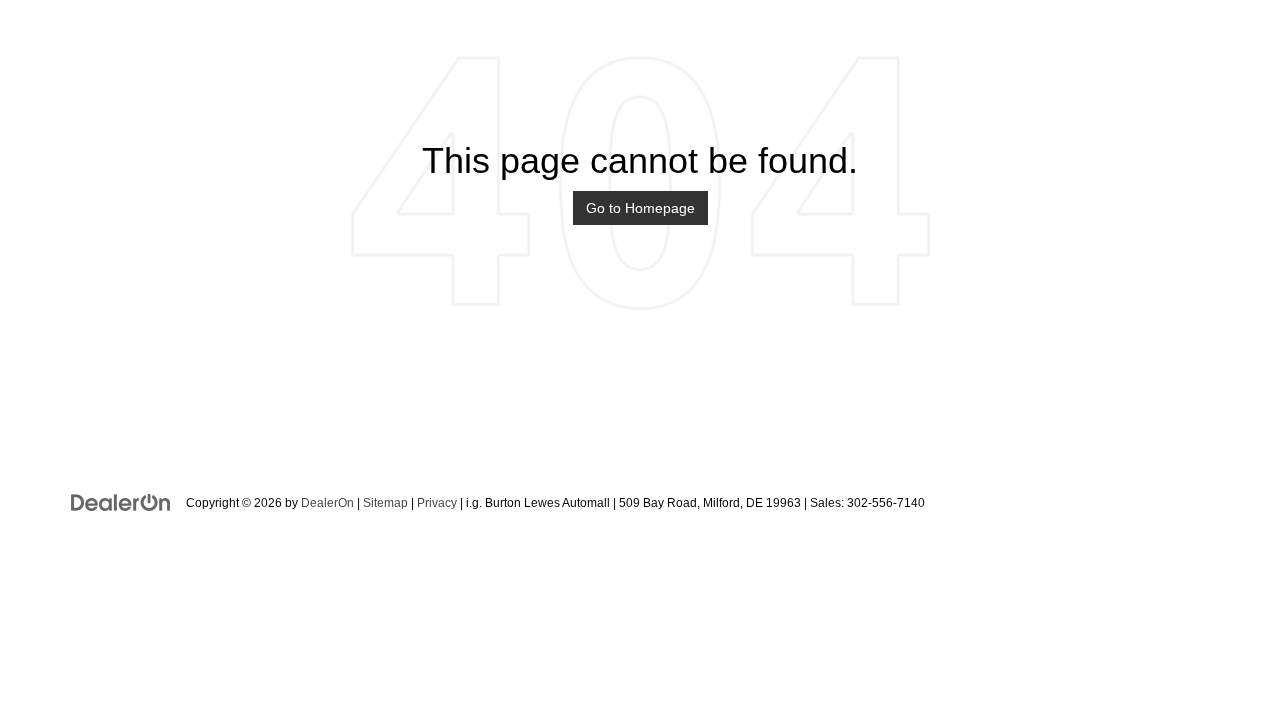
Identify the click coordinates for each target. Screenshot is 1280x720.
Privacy (437, 503)
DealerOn (327, 503)
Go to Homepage (640, 208)
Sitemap (385, 503)
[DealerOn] (121, 502)
